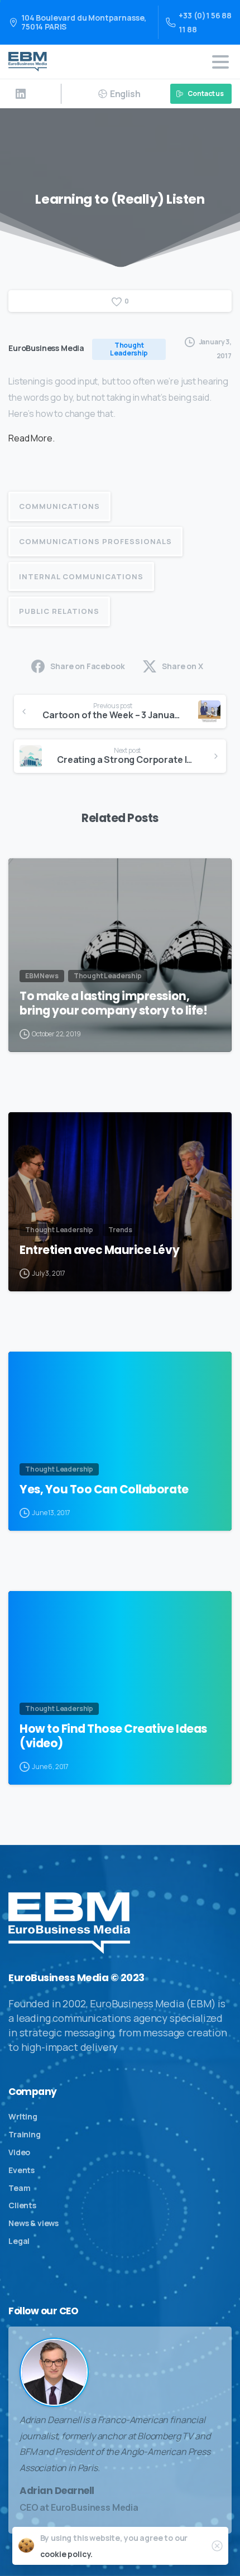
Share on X (182, 666)
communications (59, 506)
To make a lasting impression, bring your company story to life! (113, 1003)
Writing (23, 2116)
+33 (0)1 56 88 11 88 (205, 22)
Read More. (32, 438)
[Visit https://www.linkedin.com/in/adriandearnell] (21, 94)
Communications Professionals (95, 541)
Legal (19, 2241)
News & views (33, 2223)
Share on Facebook (87, 666)
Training (25, 2134)
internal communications (81, 576)
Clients (22, 2205)
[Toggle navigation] (220, 62)
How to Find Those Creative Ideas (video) (113, 1736)
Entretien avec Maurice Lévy (99, 1250)
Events (21, 2170)
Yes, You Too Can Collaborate (104, 1489)
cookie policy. (67, 2554)
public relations (59, 611)
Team (19, 2188)
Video (19, 2152)
